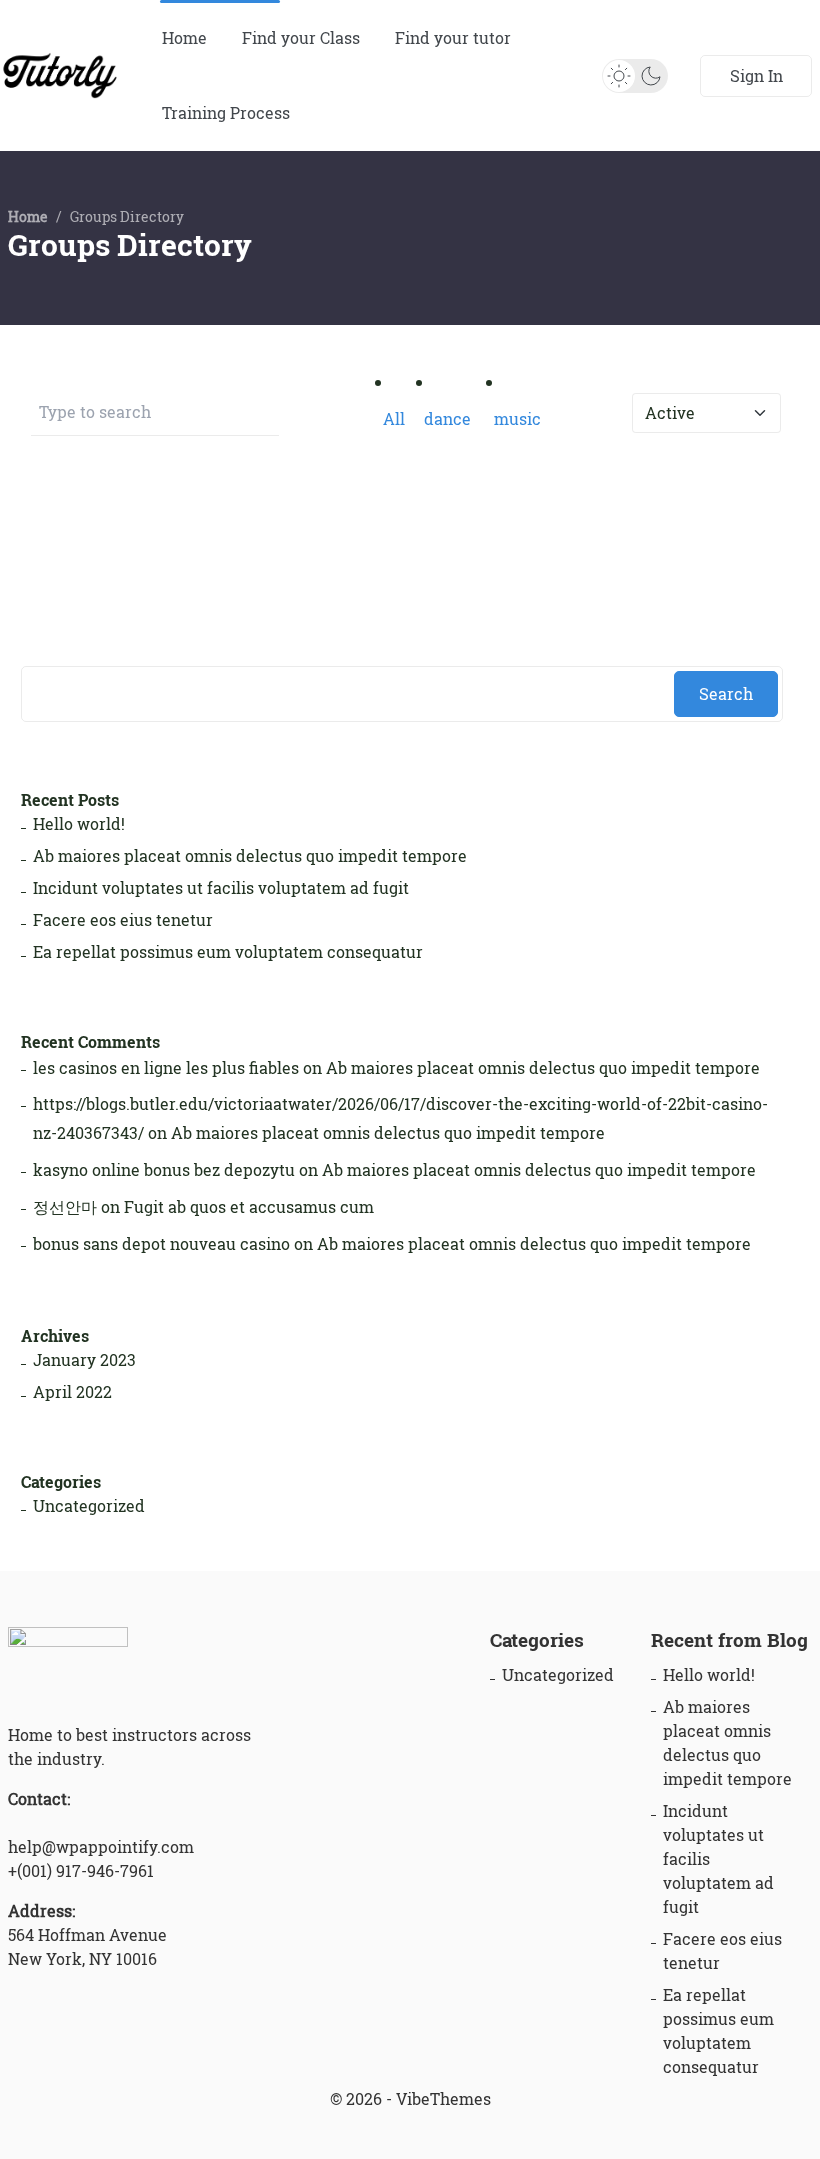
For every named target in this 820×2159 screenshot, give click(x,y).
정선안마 (65, 1207)
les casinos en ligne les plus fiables (166, 1068)
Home (184, 38)
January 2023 (84, 1360)
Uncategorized (89, 1506)
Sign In (756, 76)
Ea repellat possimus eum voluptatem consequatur (228, 952)
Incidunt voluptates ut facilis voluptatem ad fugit (221, 888)
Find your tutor (453, 38)
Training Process (226, 113)
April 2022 (72, 1392)
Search (726, 694)
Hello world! (79, 824)
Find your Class (301, 38)
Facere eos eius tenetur (123, 920)
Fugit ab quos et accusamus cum (249, 1207)
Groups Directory (130, 245)
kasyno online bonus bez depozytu (164, 1170)
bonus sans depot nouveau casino (161, 1244)
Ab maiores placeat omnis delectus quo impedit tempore (250, 856)
